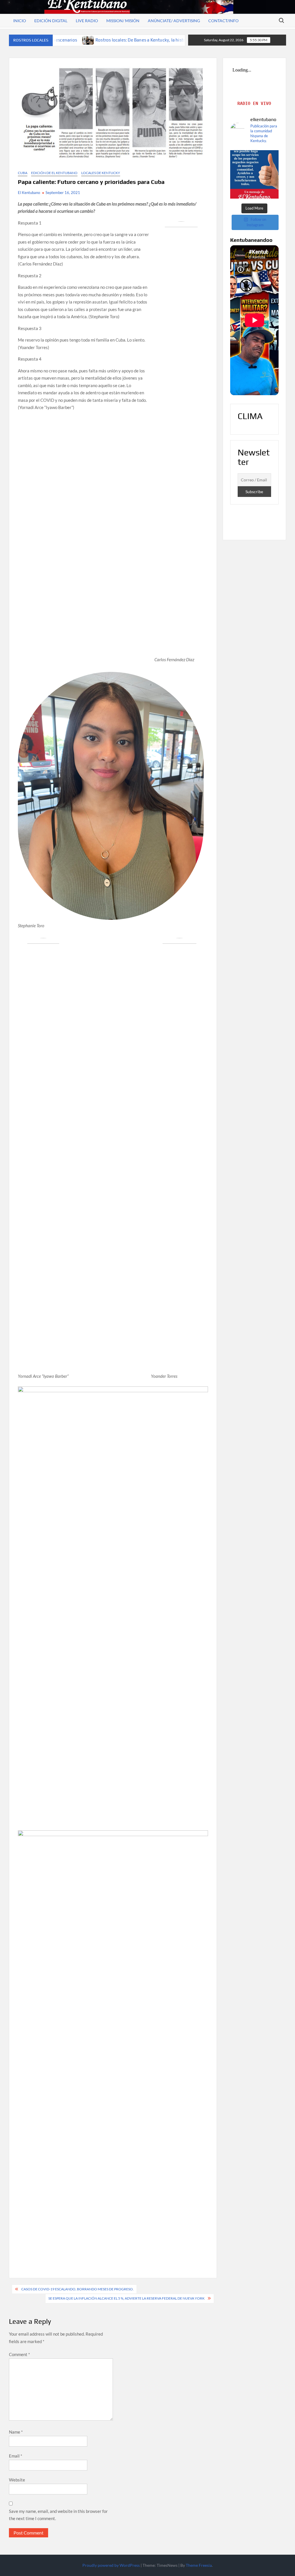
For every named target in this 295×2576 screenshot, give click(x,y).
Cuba (23, 173)
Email (16, 2456)
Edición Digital (51, 21)
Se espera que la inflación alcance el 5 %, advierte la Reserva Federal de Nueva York (126, 2298)
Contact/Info (223, 21)
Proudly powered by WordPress (111, 2565)
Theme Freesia (199, 2565)
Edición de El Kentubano (54, 173)
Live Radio (87, 21)
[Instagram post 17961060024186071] (255, 175)
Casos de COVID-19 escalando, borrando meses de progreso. (77, 2289)
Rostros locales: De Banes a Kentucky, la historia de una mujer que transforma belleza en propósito (107, 40)
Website (17, 2480)
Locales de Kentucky (101, 173)
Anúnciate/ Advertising (174, 21)
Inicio (20, 21)
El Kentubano (29, 193)
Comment (19, 2354)
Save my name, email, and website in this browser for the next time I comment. (58, 2515)
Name (16, 2432)
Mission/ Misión (123, 21)
